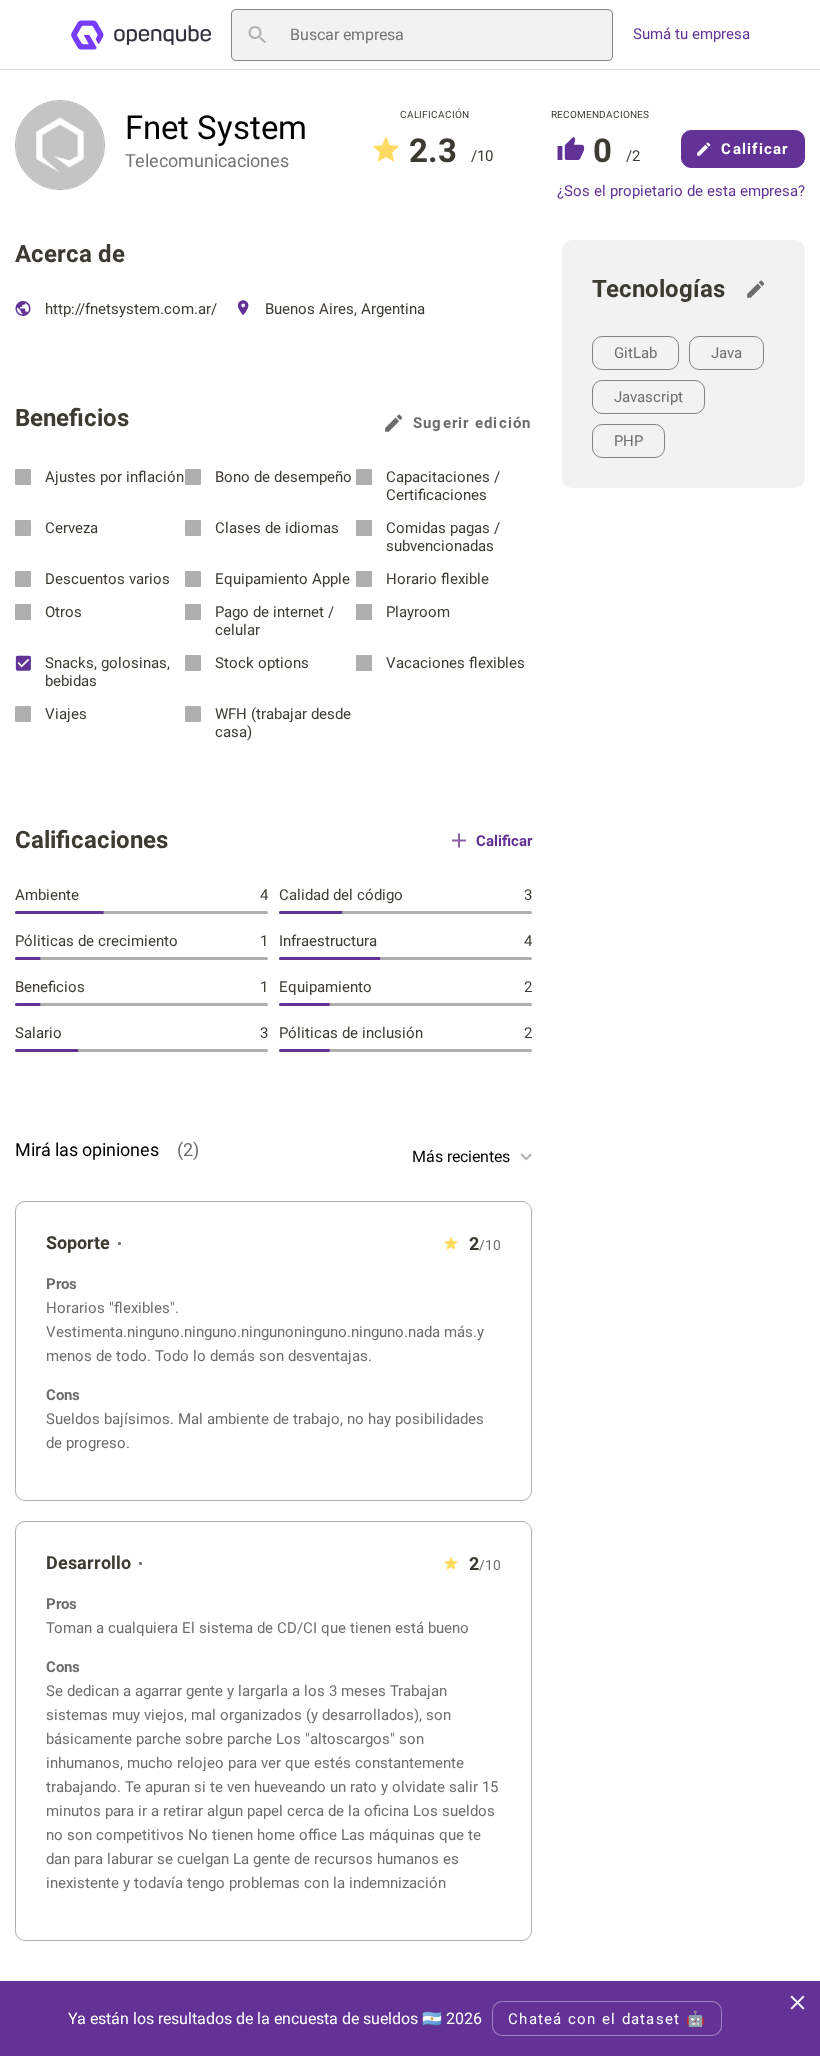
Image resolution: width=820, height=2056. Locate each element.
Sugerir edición (472, 423)
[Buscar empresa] (257, 35)
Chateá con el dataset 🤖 (607, 2019)
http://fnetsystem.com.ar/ (129, 309)
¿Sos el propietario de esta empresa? (681, 191)
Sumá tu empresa (691, 34)
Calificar (754, 149)
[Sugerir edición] (761, 289)
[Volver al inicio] (140, 35)
